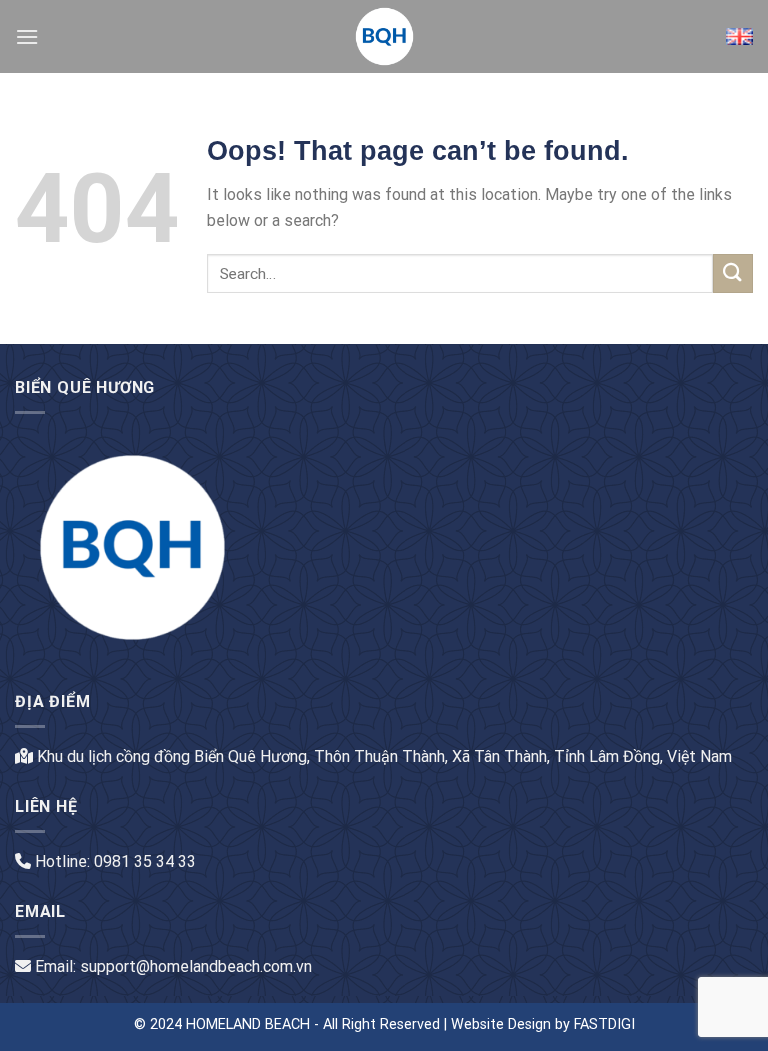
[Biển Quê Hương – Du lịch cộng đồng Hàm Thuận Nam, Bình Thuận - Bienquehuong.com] (384, 36)
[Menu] (27, 36)
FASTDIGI (604, 1024)
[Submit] (733, 273)
